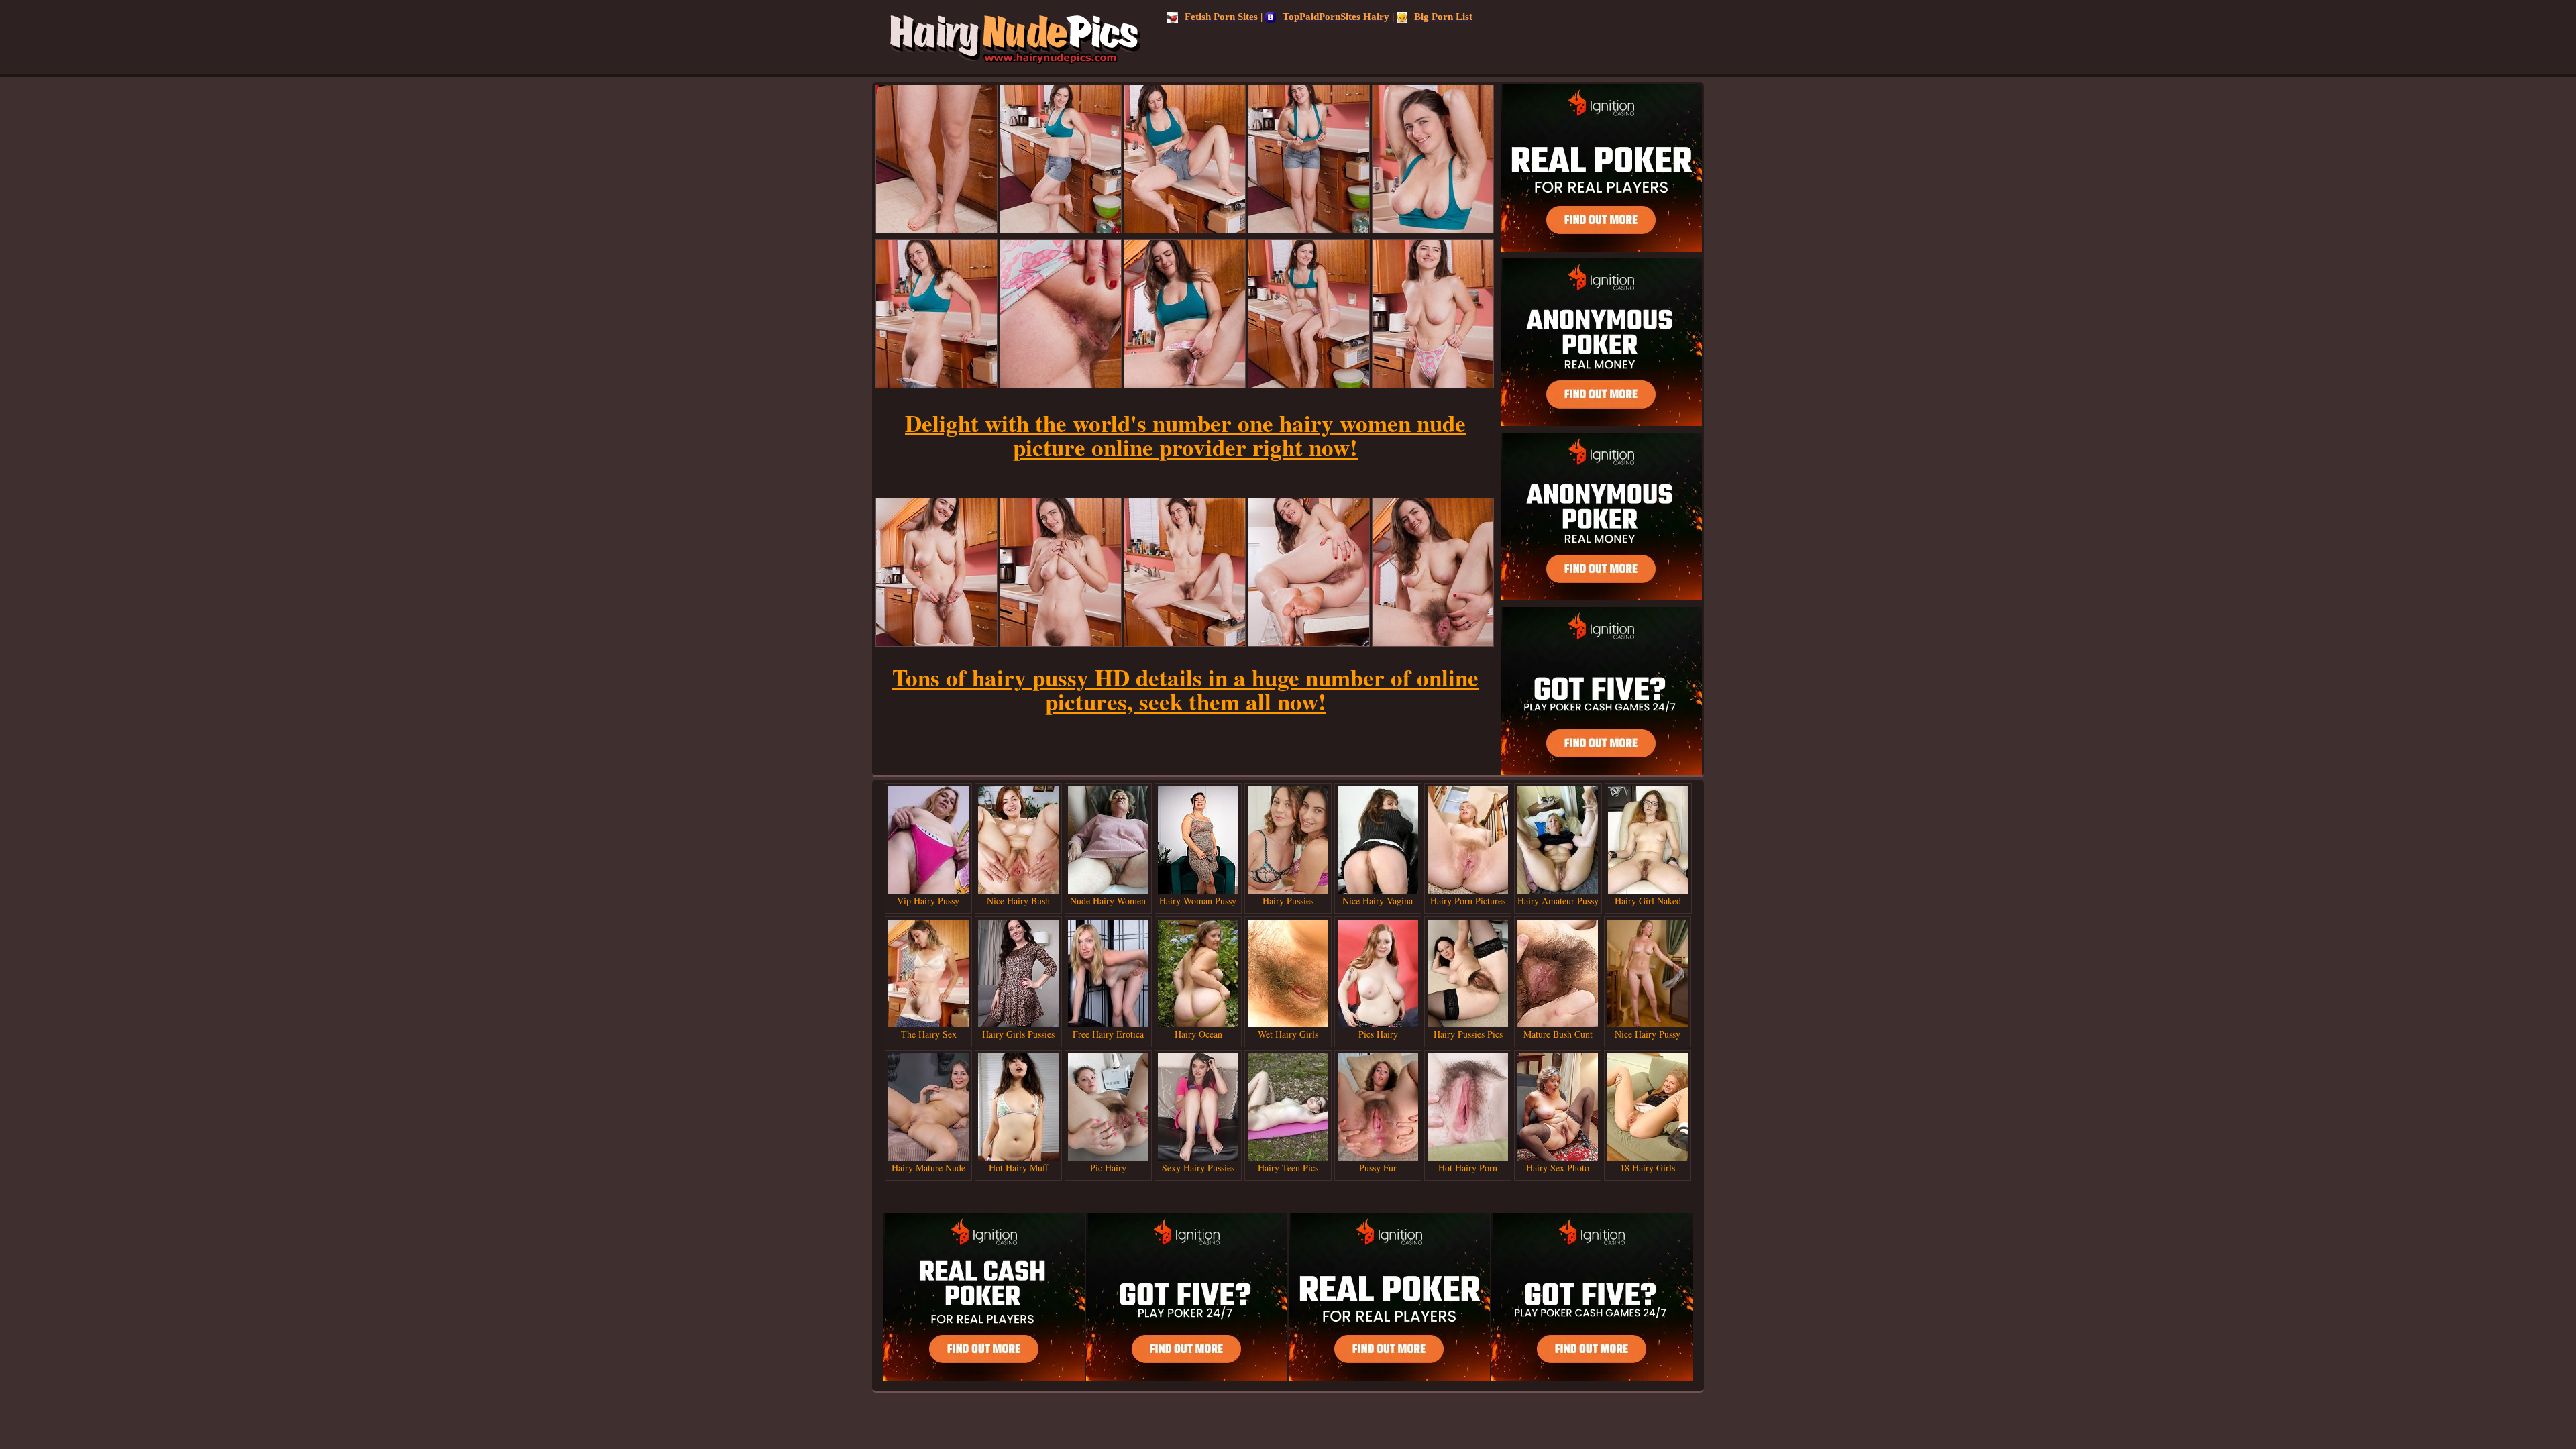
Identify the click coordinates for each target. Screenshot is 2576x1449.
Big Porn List (1443, 17)
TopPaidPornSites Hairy (1336, 17)
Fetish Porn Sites (1221, 17)
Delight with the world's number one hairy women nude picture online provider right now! (1185, 435)
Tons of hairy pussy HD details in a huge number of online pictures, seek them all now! (1185, 689)
